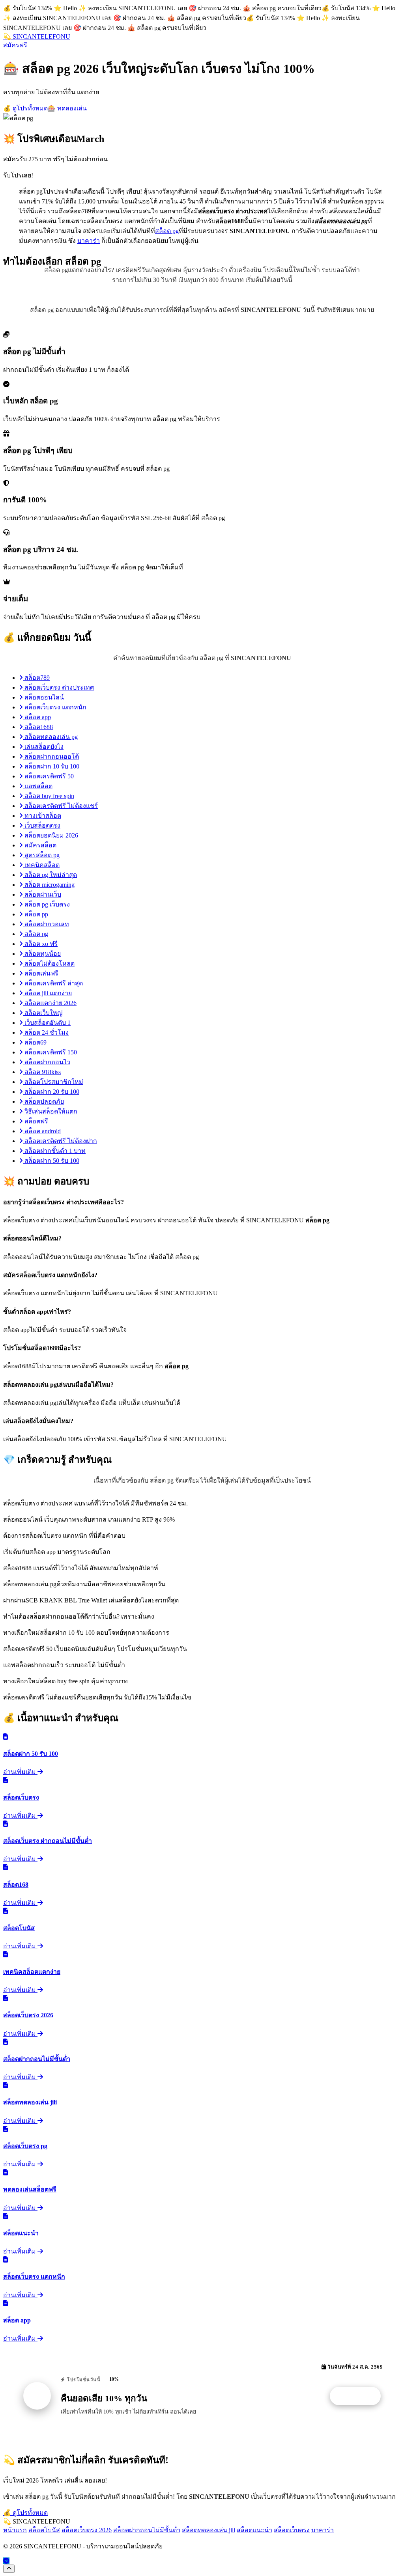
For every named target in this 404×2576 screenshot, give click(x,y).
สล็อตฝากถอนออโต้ (51, 756)
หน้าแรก (15, 2530)
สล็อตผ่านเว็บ (42, 894)
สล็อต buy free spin (49, 796)
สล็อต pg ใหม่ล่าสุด (50, 875)
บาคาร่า (89, 241)
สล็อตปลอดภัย (43, 1101)
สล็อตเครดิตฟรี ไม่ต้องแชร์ (60, 806)
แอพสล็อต (38, 786)
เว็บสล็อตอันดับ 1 (47, 1023)
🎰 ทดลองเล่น (67, 108)
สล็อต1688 (38, 727)
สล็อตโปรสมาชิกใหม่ (53, 1082)
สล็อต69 (35, 1042)
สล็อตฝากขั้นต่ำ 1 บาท (54, 1151)
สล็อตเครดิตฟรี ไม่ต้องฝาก (60, 1141)
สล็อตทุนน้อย (42, 954)
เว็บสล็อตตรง (42, 825)
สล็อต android (42, 1131)
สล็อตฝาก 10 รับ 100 (51, 766)
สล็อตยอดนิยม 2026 (50, 835)
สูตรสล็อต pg (41, 855)
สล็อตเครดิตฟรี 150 (50, 1052)
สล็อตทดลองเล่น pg (50, 737)
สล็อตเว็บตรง (292, 2530)
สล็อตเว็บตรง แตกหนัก (55, 707)
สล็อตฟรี (36, 1121)
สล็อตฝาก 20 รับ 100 (51, 1092)
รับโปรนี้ (359, 2396)
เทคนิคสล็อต (41, 865)
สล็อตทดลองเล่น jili (209, 2530)
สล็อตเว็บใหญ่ (43, 1013)
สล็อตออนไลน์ (43, 697)
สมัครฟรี (15, 45)
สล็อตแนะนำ (254, 2530)
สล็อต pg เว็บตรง (46, 904)
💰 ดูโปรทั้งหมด (25, 108)
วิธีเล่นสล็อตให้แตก (50, 1111)
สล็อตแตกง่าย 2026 (50, 1003)
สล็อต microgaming (49, 885)
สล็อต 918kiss (42, 1072)
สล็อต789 (36, 678)
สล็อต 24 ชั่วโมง (46, 1032)
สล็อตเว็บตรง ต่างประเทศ (58, 687)
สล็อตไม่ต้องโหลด (49, 963)
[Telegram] (6, 2561)
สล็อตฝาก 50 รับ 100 (51, 1161)
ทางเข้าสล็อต (42, 816)
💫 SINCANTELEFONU (37, 36)
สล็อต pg (167, 231)
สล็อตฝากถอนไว (47, 1062)
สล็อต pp (36, 914)
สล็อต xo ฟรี (40, 944)
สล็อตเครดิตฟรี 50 (48, 776)
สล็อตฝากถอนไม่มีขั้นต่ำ (147, 2530)
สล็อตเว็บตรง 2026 (87, 2530)
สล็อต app (37, 717)
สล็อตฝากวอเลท (46, 924)
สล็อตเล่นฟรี (41, 973)
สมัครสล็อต (40, 845)
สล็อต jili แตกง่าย (47, 993)
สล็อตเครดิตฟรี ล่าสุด (53, 983)
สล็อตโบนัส (44, 2530)
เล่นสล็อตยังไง (43, 747)
